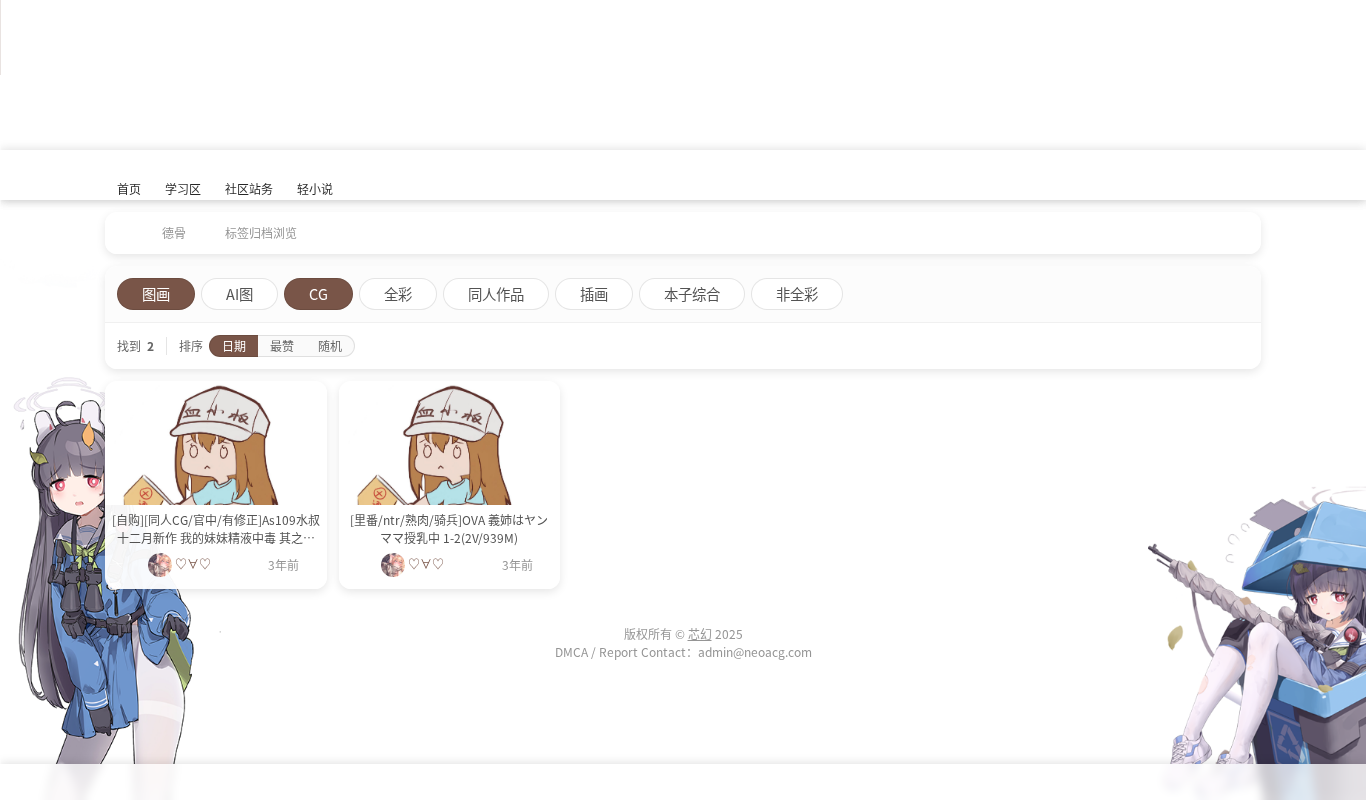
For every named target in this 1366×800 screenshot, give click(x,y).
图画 (156, 293)
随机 (330, 345)
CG (318, 293)
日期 (234, 345)
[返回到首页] (123, 226)
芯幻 (700, 633)
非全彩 (797, 293)
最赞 (282, 345)
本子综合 (692, 293)
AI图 (239, 293)
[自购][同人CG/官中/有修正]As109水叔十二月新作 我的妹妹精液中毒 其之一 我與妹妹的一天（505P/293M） (216, 529)
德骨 (174, 232)
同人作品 (496, 293)
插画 (594, 293)
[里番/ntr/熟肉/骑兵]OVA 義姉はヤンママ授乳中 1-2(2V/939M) (449, 528)
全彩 (398, 293)
